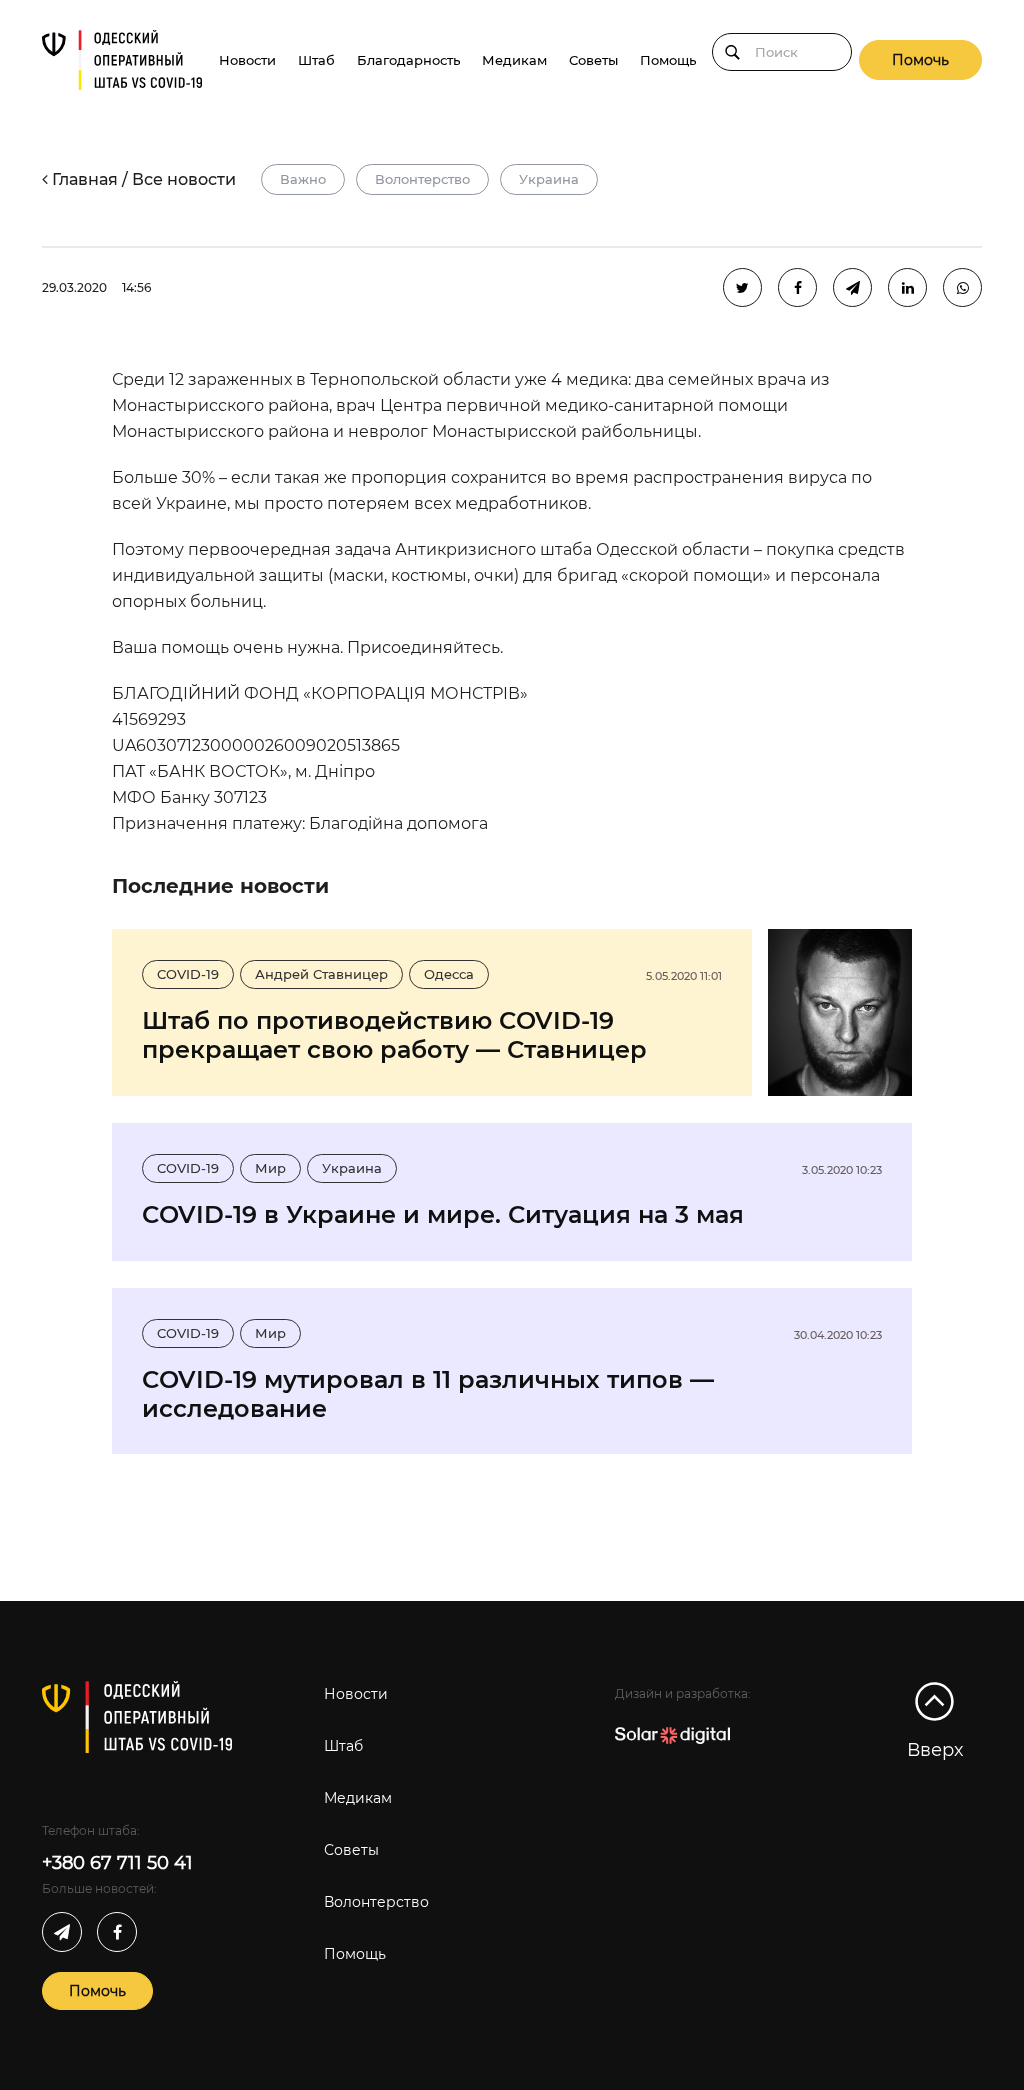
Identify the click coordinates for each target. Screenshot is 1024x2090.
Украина (549, 179)
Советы (593, 60)
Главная (85, 179)
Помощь (668, 60)
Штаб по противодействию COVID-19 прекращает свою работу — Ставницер (394, 1035)
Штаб (316, 60)
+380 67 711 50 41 (117, 1863)
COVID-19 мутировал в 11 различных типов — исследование (428, 1394)
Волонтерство (422, 179)
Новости (247, 60)
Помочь (920, 60)
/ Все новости (179, 179)
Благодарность (408, 60)
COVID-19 (188, 974)
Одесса (449, 974)
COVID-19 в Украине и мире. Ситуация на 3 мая (443, 1214)
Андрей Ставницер (321, 974)
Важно (303, 179)
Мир (270, 1168)
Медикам (514, 60)
